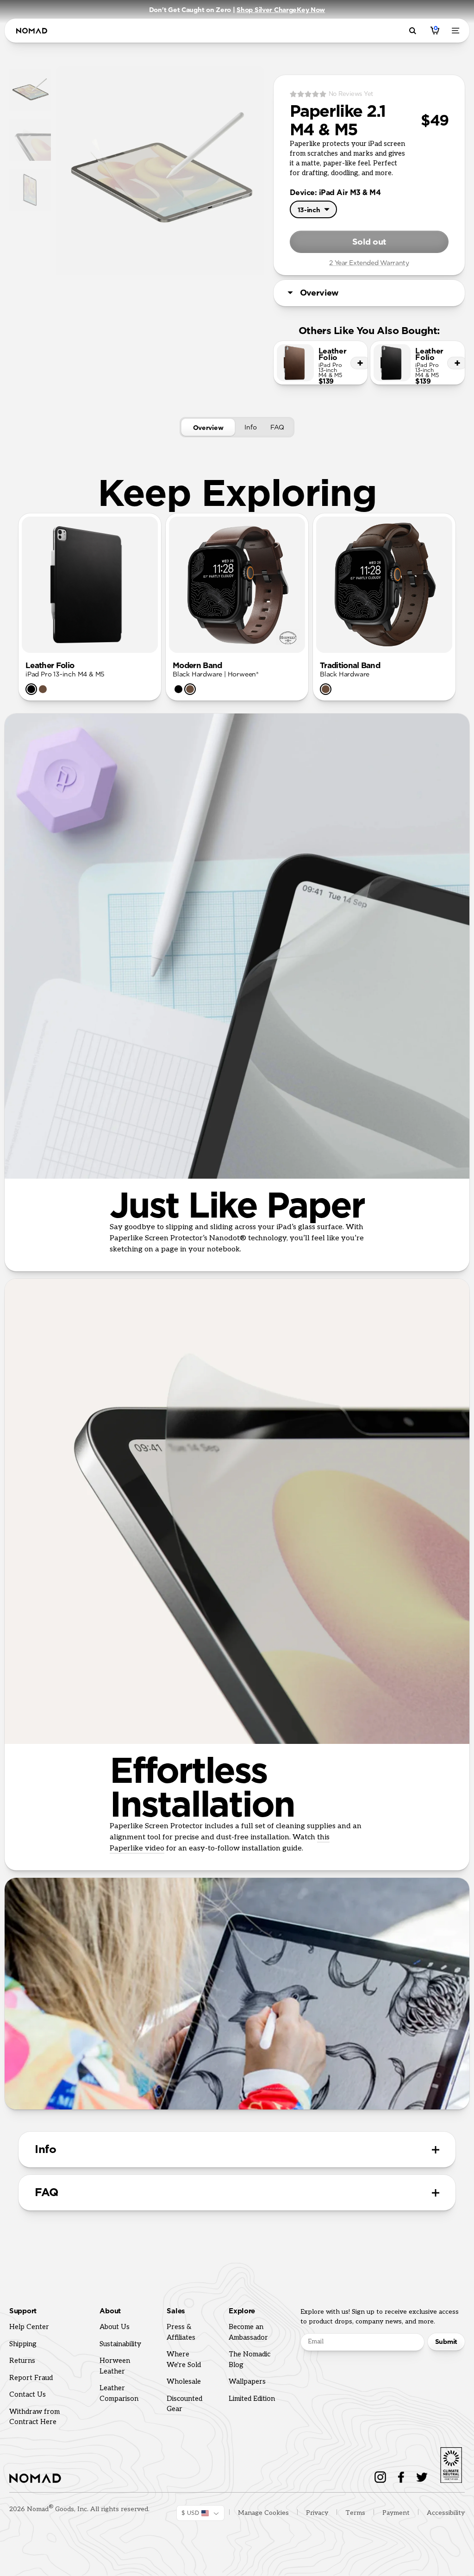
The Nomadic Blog (249, 2359)
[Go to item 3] (30, 191)
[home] (32, 31)
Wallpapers (247, 2381)
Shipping (23, 2344)
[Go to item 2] (30, 141)
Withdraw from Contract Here (34, 2417)
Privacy (317, 2513)
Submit (446, 2342)
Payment (396, 2513)
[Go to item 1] (30, 91)
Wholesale (184, 2381)
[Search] (414, 31)
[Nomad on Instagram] (380, 2477)
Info (250, 427)
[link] (31, 689)
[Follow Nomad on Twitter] (422, 2477)
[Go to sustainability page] (451, 2463)
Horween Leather (115, 2366)
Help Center (29, 2327)
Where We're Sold (184, 2359)
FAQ (277, 427)
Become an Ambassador (248, 2332)
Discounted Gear (184, 2404)
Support (23, 2311)
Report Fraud (31, 2378)
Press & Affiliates (181, 2332)
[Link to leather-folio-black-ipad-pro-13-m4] (418, 363)
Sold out (369, 242)
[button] (90, 585)
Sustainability (120, 2344)
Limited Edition (252, 2399)
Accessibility (446, 2513)
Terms (355, 2513)
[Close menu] (457, 31)
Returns (22, 2361)
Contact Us (28, 2394)
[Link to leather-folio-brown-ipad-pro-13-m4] (321, 363)
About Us (115, 2327)
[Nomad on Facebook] (401, 2477)
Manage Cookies (263, 2513)
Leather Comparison (119, 2393)
